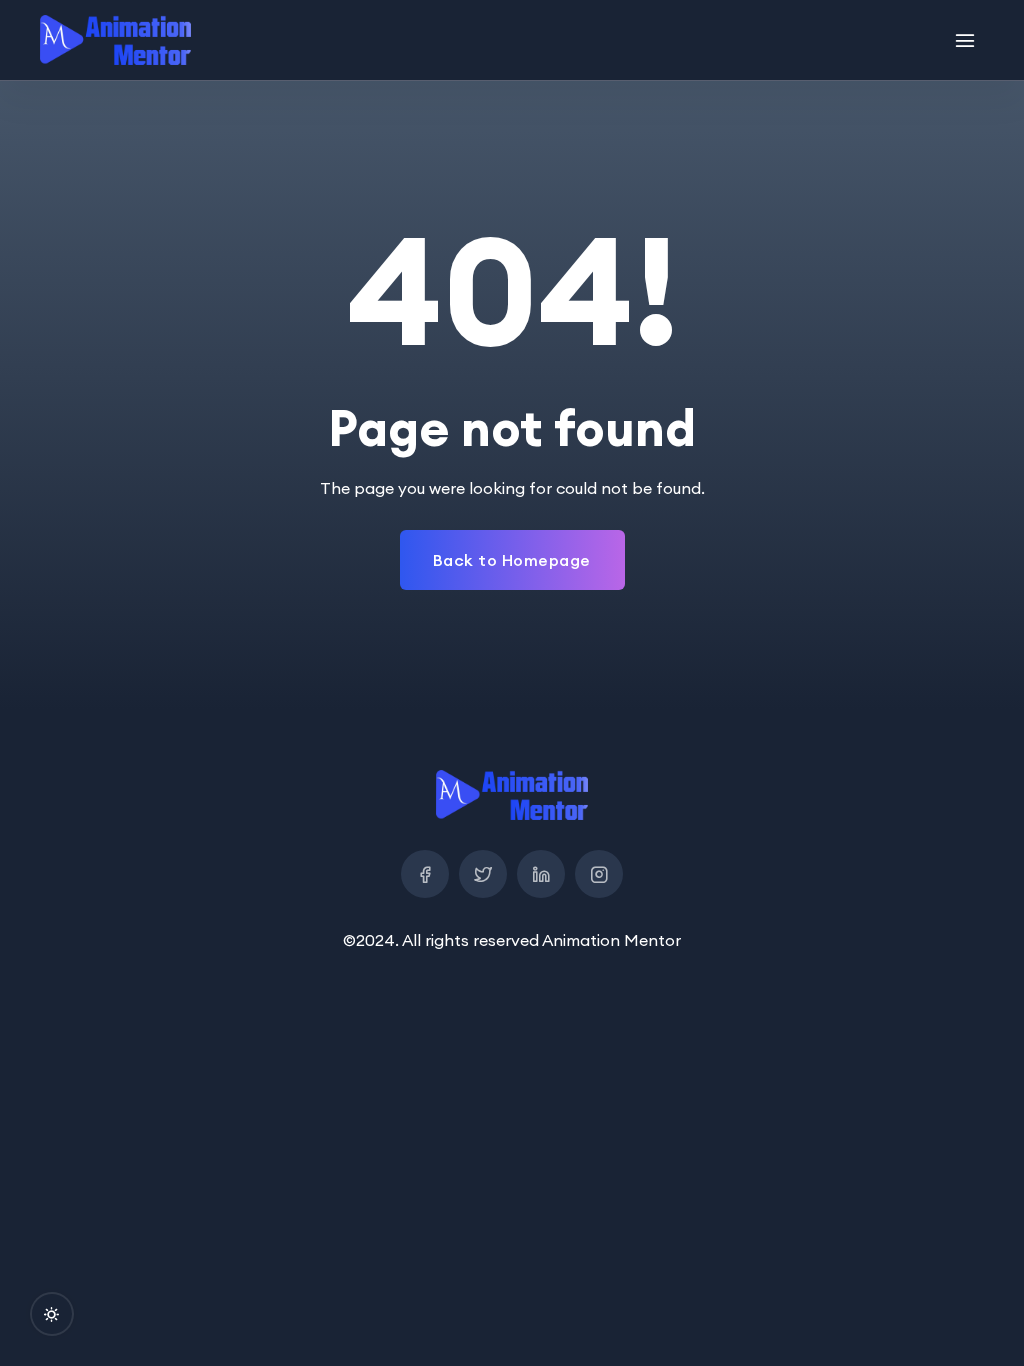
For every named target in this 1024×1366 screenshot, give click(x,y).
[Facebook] (425, 874)
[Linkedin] (541, 874)
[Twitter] (483, 874)
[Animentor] (116, 40)
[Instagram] (599, 874)
